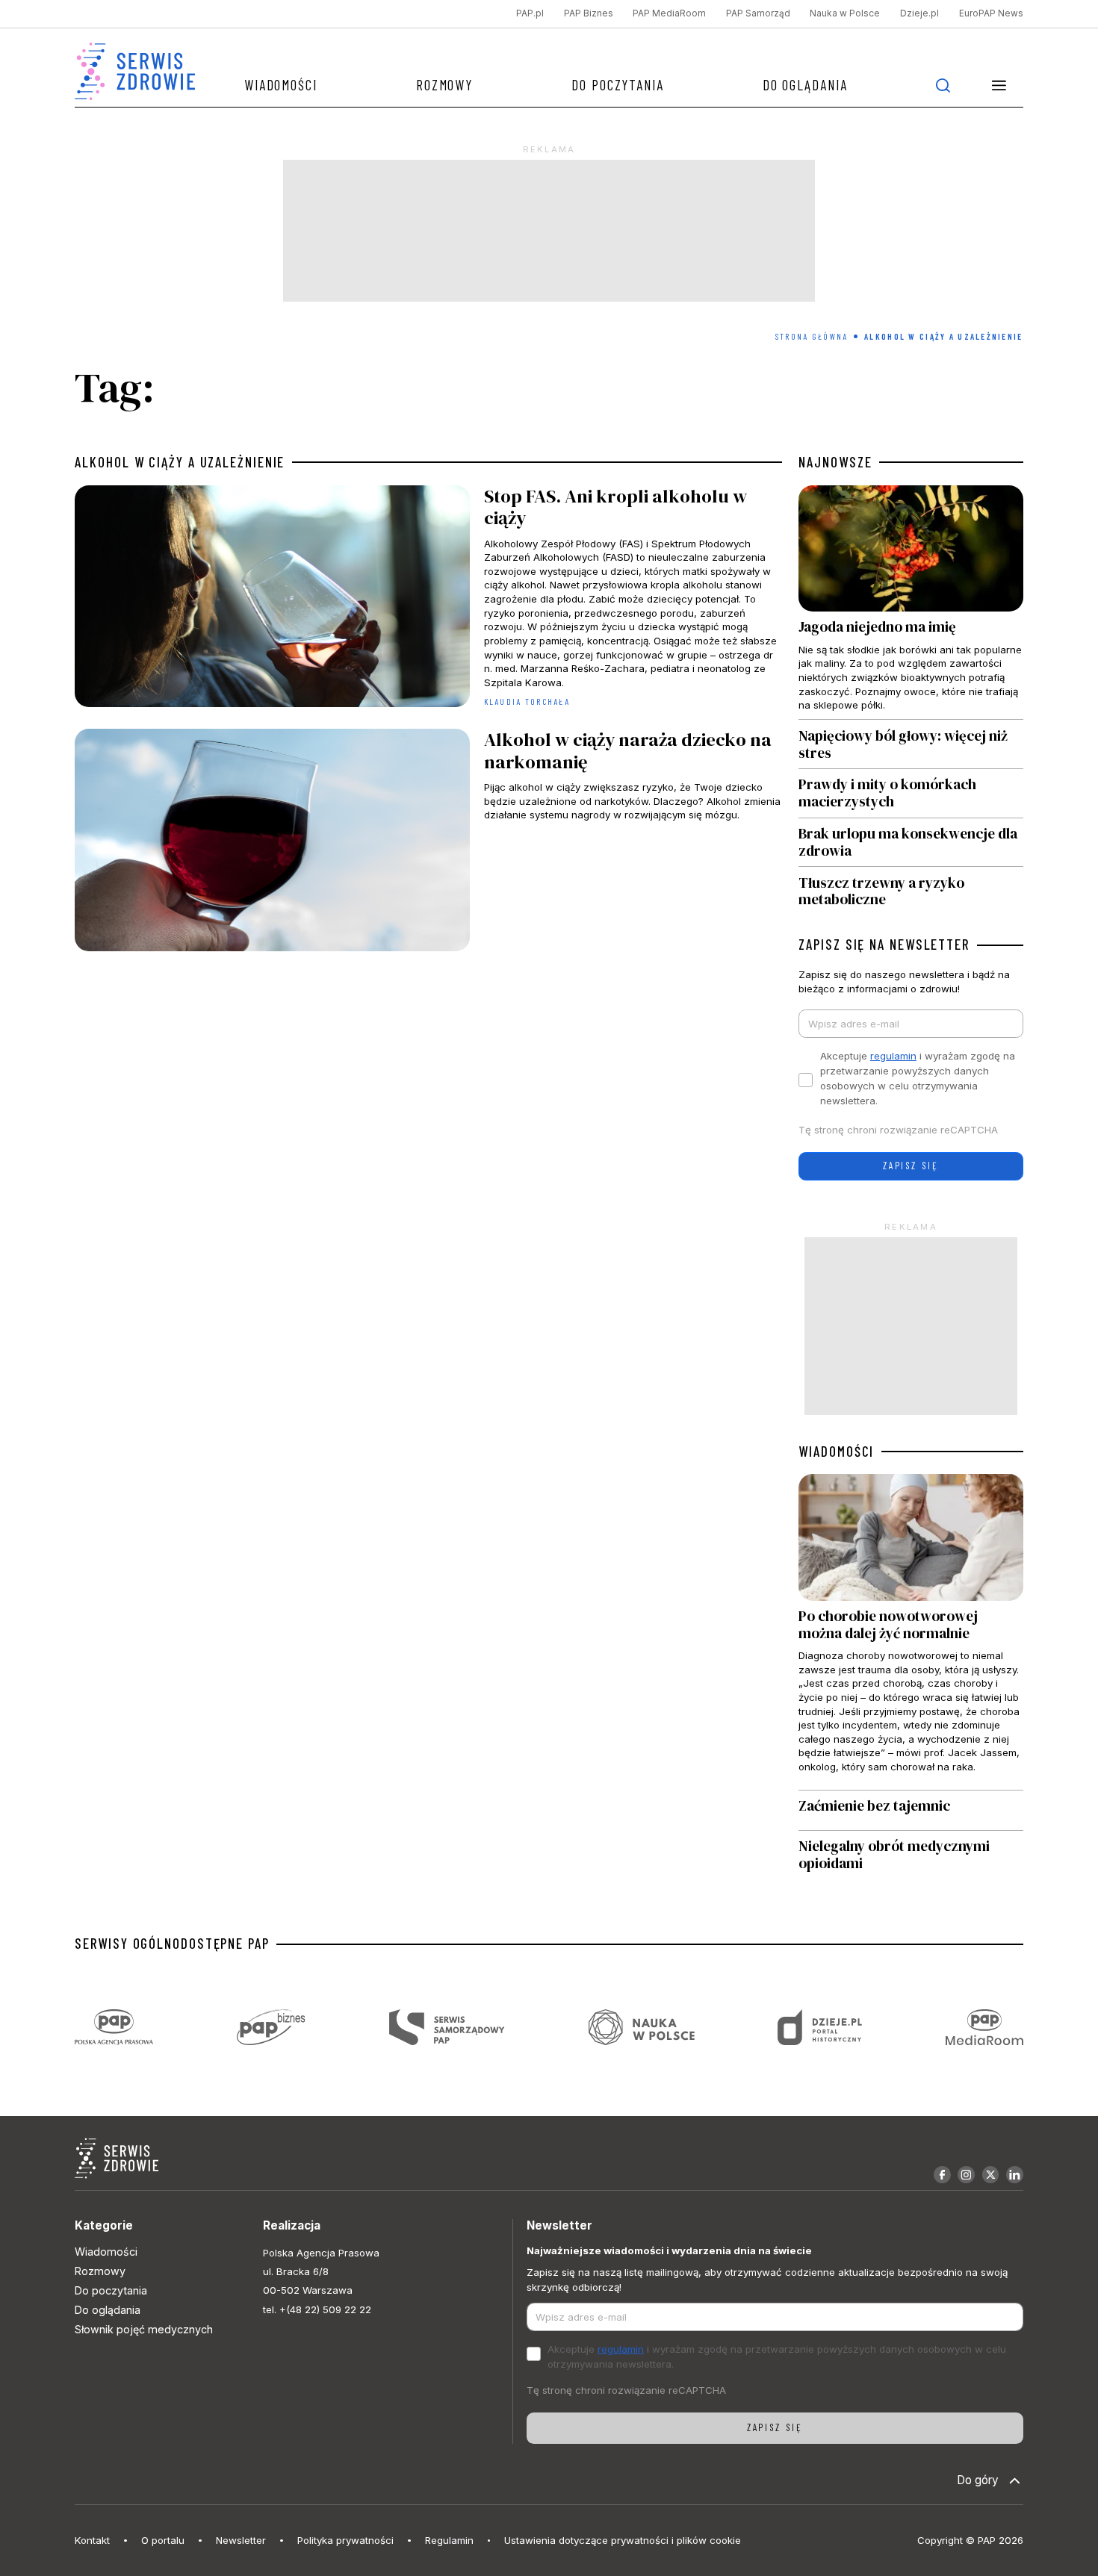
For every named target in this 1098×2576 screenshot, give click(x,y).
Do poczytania (618, 85)
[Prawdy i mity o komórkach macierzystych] (911, 793)
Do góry (978, 2480)
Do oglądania (805, 85)
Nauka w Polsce (845, 13)
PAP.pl (530, 13)
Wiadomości (281, 85)
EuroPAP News (991, 13)
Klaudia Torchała (527, 701)
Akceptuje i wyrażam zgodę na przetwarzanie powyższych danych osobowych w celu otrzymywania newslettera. (918, 1078)
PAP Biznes (589, 13)
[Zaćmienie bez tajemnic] (911, 1810)
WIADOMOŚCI (836, 1452)
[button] (999, 85)
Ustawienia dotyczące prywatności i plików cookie (623, 2540)
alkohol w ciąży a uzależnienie (180, 462)
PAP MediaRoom (669, 13)
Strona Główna (812, 336)
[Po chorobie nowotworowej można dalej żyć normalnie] (911, 1631)
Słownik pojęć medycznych (144, 2329)
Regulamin (449, 2540)
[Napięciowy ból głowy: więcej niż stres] (911, 744)
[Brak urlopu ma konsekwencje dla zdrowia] (911, 843)
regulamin (893, 1056)
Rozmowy (444, 85)
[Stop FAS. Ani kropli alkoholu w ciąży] (428, 600)
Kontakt (92, 2540)
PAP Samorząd (758, 13)
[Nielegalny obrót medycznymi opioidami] (911, 1855)
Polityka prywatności (345, 2540)
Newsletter (241, 2540)
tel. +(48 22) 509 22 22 (317, 2309)
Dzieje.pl (919, 13)
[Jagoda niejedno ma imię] (911, 603)
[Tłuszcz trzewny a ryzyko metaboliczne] (911, 887)
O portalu (163, 2540)
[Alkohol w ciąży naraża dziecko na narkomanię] (428, 843)
